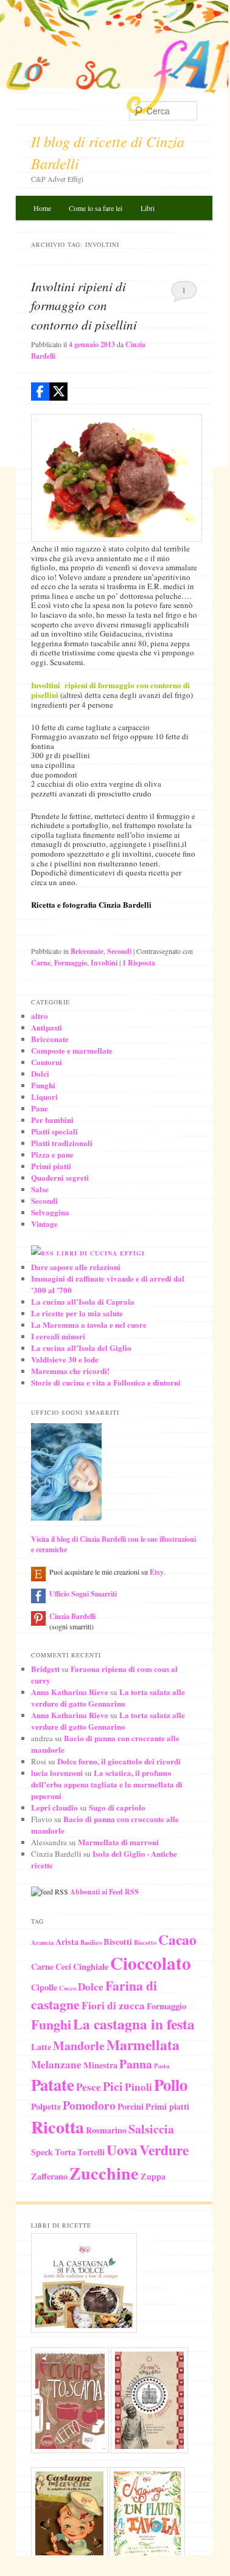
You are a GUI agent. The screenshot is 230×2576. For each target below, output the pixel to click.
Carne (41, 963)
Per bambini (52, 1120)
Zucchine (104, 2173)
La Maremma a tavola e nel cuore (89, 1324)
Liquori (44, 1096)
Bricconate (87, 951)
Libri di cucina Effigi (101, 1253)
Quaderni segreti (60, 1177)
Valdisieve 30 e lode (65, 1359)
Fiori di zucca (113, 2005)
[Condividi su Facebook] (40, 392)
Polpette (46, 2106)
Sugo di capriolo (117, 1807)
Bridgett (45, 1669)
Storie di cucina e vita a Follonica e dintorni (106, 1382)
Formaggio (71, 963)
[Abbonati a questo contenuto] (43, 1253)
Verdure (164, 2150)
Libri (148, 208)
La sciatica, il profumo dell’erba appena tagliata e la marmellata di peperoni (107, 1784)
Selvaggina (50, 1212)
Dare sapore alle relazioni (76, 1267)
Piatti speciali (54, 1131)
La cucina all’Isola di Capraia (83, 1301)
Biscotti (118, 1942)
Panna (136, 2064)
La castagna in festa (134, 2024)
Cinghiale (91, 1967)
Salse (40, 1189)
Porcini (131, 2106)
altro (40, 1016)
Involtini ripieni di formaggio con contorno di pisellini (84, 306)
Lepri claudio (54, 1807)
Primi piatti (51, 1166)
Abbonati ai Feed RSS (104, 1892)
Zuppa (153, 2176)
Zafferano (49, 2176)
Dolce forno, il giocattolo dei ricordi (119, 1761)
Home (42, 208)
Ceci (63, 1967)
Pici (113, 2086)
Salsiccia (151, 2129)
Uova (122, 2150)
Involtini (104, 963)
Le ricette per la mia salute (77, 1313)
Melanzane (56, 2064)
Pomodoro (89, 2105)
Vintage (44, 1224)
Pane (40, 1108)
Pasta (162, 2066)
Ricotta (57, 2127)
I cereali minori (58, 1336)
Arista (67, 1942)
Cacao (177, 1939)
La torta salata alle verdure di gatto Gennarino (108, 1697)
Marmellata (143, 2045)
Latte (41, 2047)
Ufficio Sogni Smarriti (83, 1594)
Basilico (91, 1942)
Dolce (91, 1987)
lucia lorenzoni (57, 1773)
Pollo (171, 2084)
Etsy (157, 1572)
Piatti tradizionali (62, 1143)
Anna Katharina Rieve (70, 1692)
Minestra (100, 2065)
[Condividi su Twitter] (58, 392)
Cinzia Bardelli (72, 1616)
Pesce (89, 2087)
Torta (65, 2152)
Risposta (139, 963)
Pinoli (138, 2087)
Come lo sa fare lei (96, 208)
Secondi (119, 951)
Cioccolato (151, 1963)
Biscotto (145, 1942)
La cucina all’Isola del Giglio (81, 1348)
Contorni (47, 1062)
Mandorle (79, 2046)
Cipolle (44, 1987)
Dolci (40, 1073)
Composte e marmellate (72, 1050)
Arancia (42, 1942)
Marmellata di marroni (118, 1842)
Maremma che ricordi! (70, 1371)
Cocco (68, 1988)
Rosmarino (106, 2130)
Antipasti (47, 1027)
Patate (53, 2084)
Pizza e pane (52, 1154)
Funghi (43, 1085)
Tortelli (91, 2152)
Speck (42, 2152)
